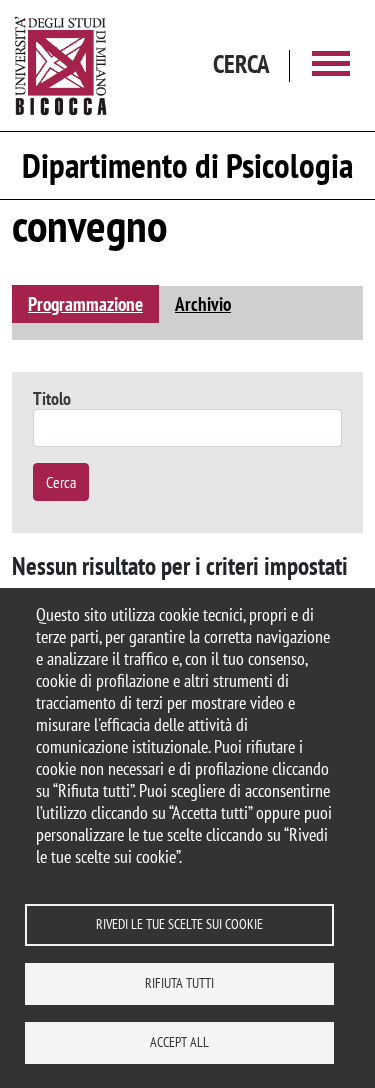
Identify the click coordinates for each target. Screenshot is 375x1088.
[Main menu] (331, 65)
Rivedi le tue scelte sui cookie (179, 924)
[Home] (61, 65)
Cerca (61, 482)
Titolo (52, 398)
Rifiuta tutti (179, 983)
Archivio (203, 303)
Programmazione (85, 303)
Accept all (179, 1042)
